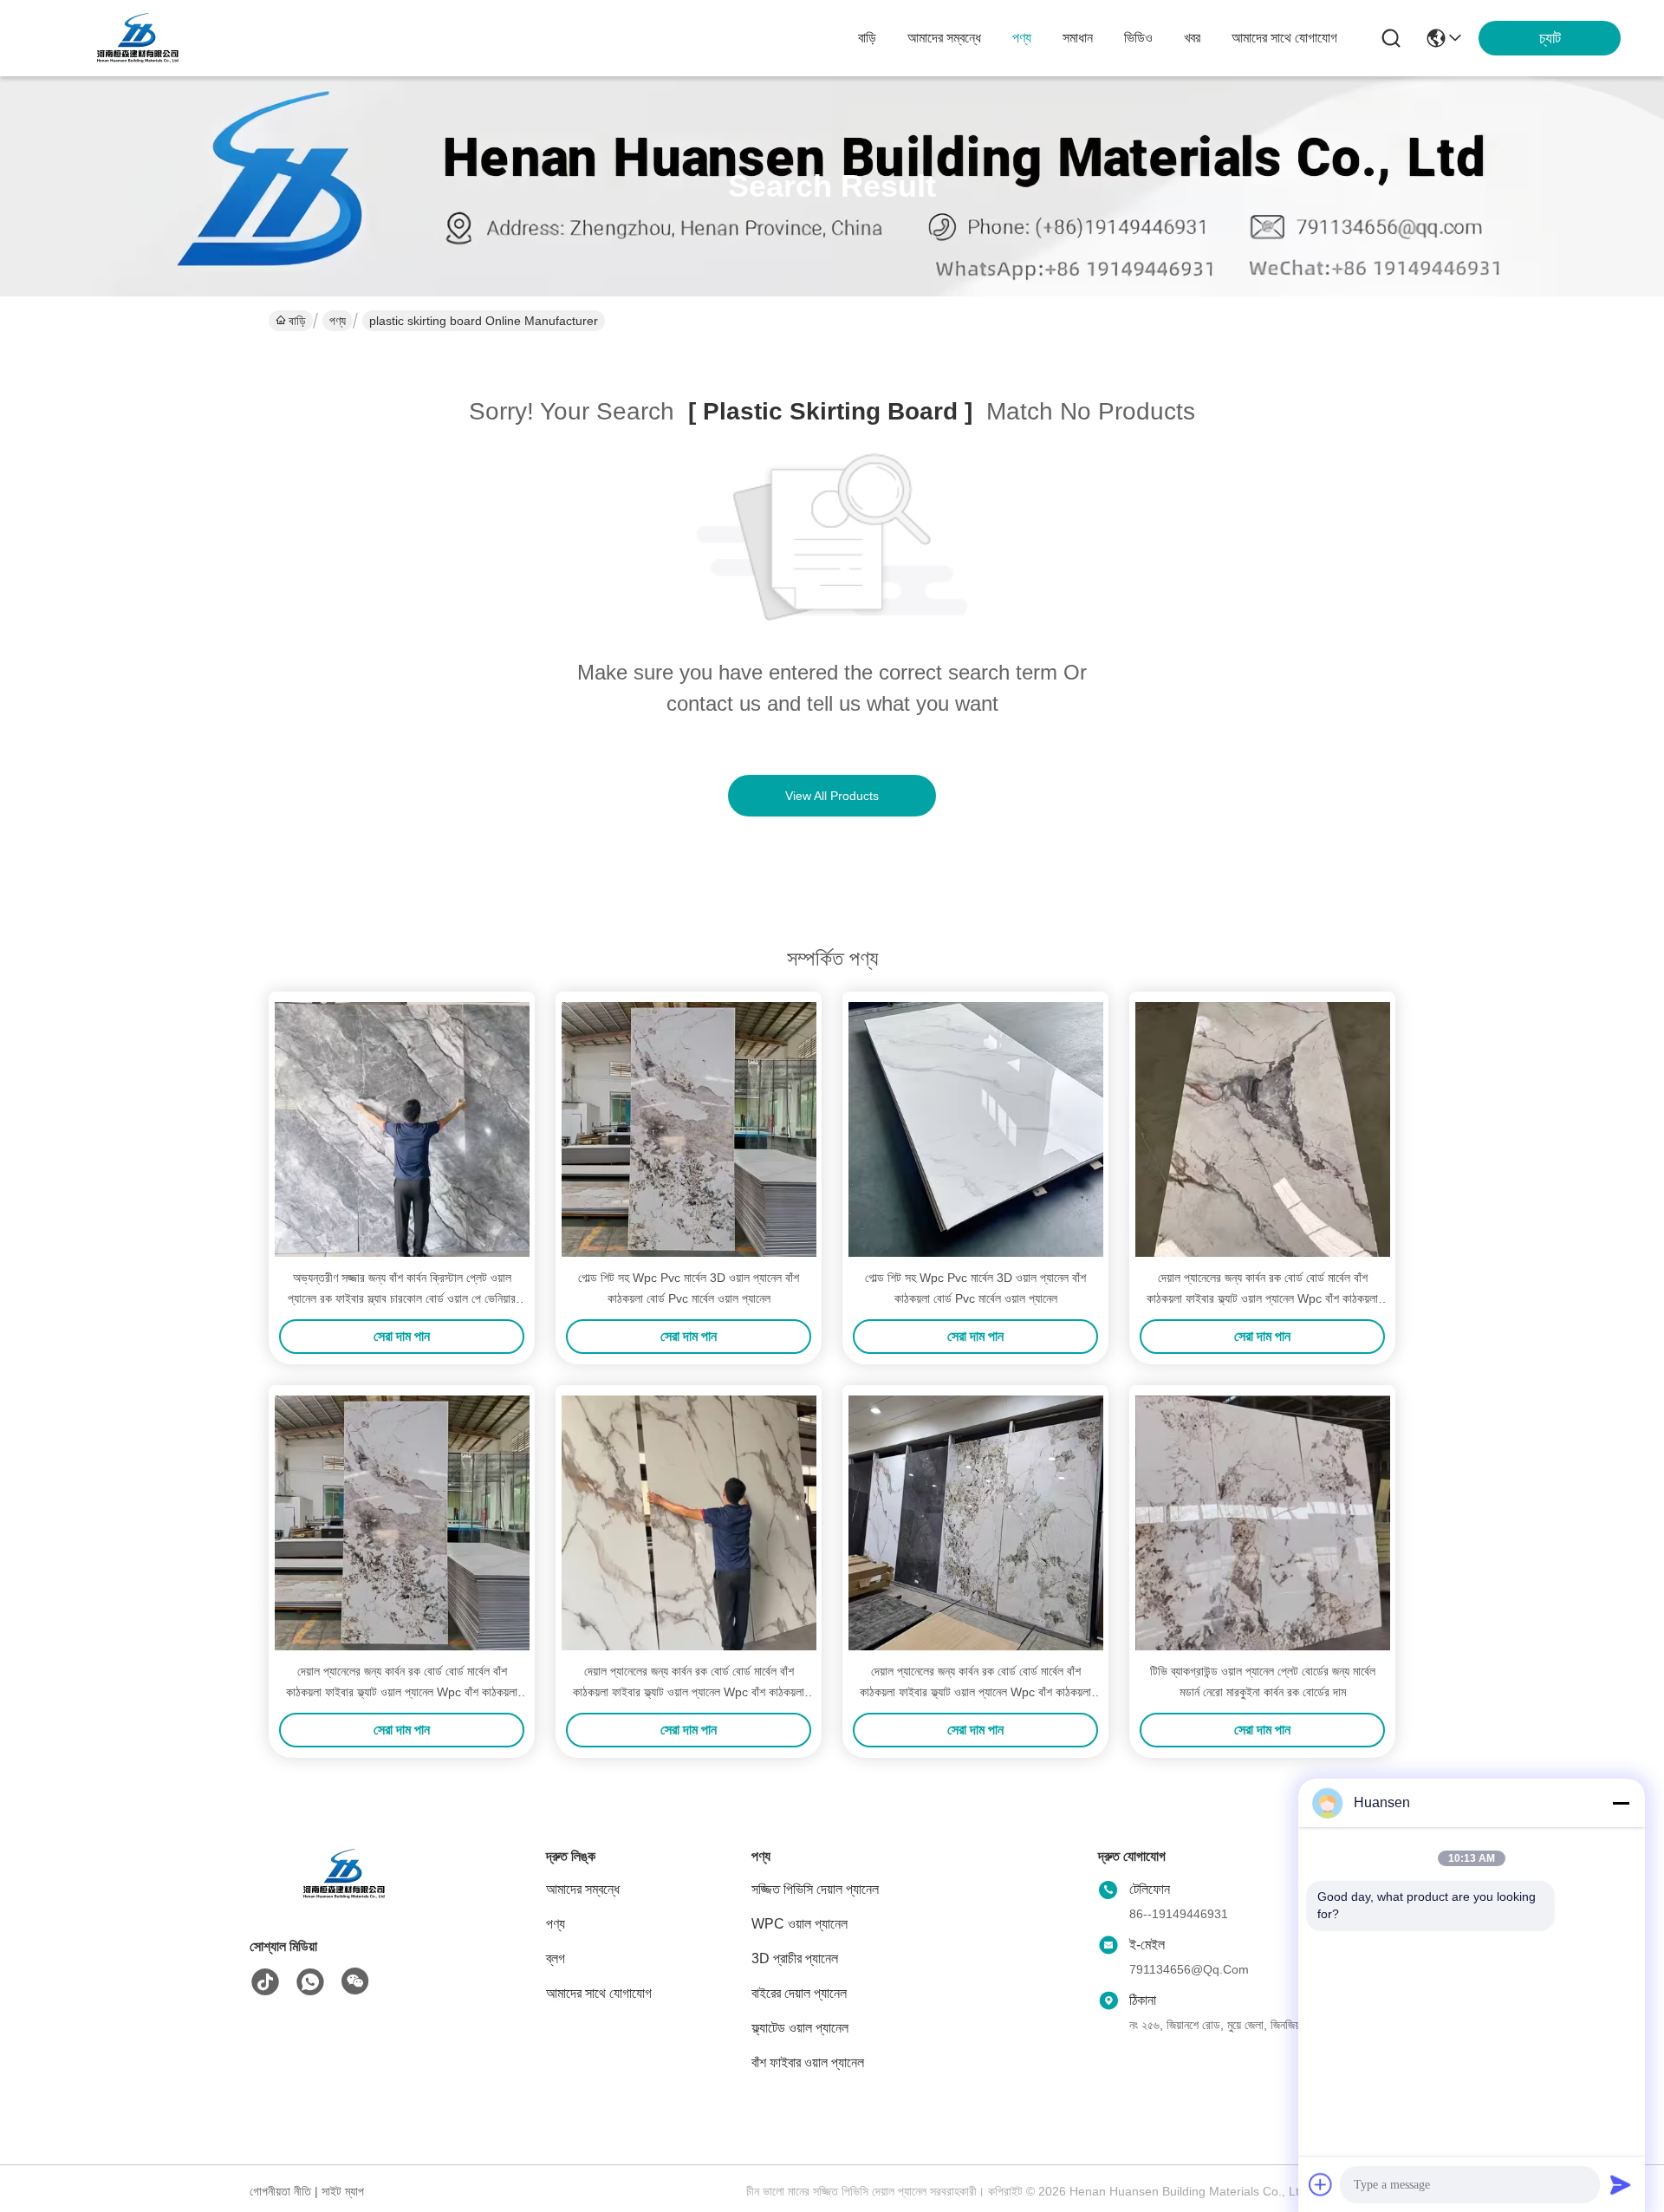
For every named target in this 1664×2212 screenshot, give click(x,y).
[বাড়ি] (345, 1895)
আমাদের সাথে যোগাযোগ (1284, 38)
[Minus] (1621, 1803)
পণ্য (1022, 38)
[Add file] (1321, 2184)
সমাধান (1078, 38)
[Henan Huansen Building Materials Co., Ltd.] (139, 38)
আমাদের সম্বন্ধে (944, 38)
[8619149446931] (310, 1982)
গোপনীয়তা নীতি (280, 2191)
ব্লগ (556, 1958)
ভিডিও (1138, 38)
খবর (1192, 38)
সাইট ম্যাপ (343, 2191)
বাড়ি (867, 38)
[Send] (1621, 2184)
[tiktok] (265, 1982)
